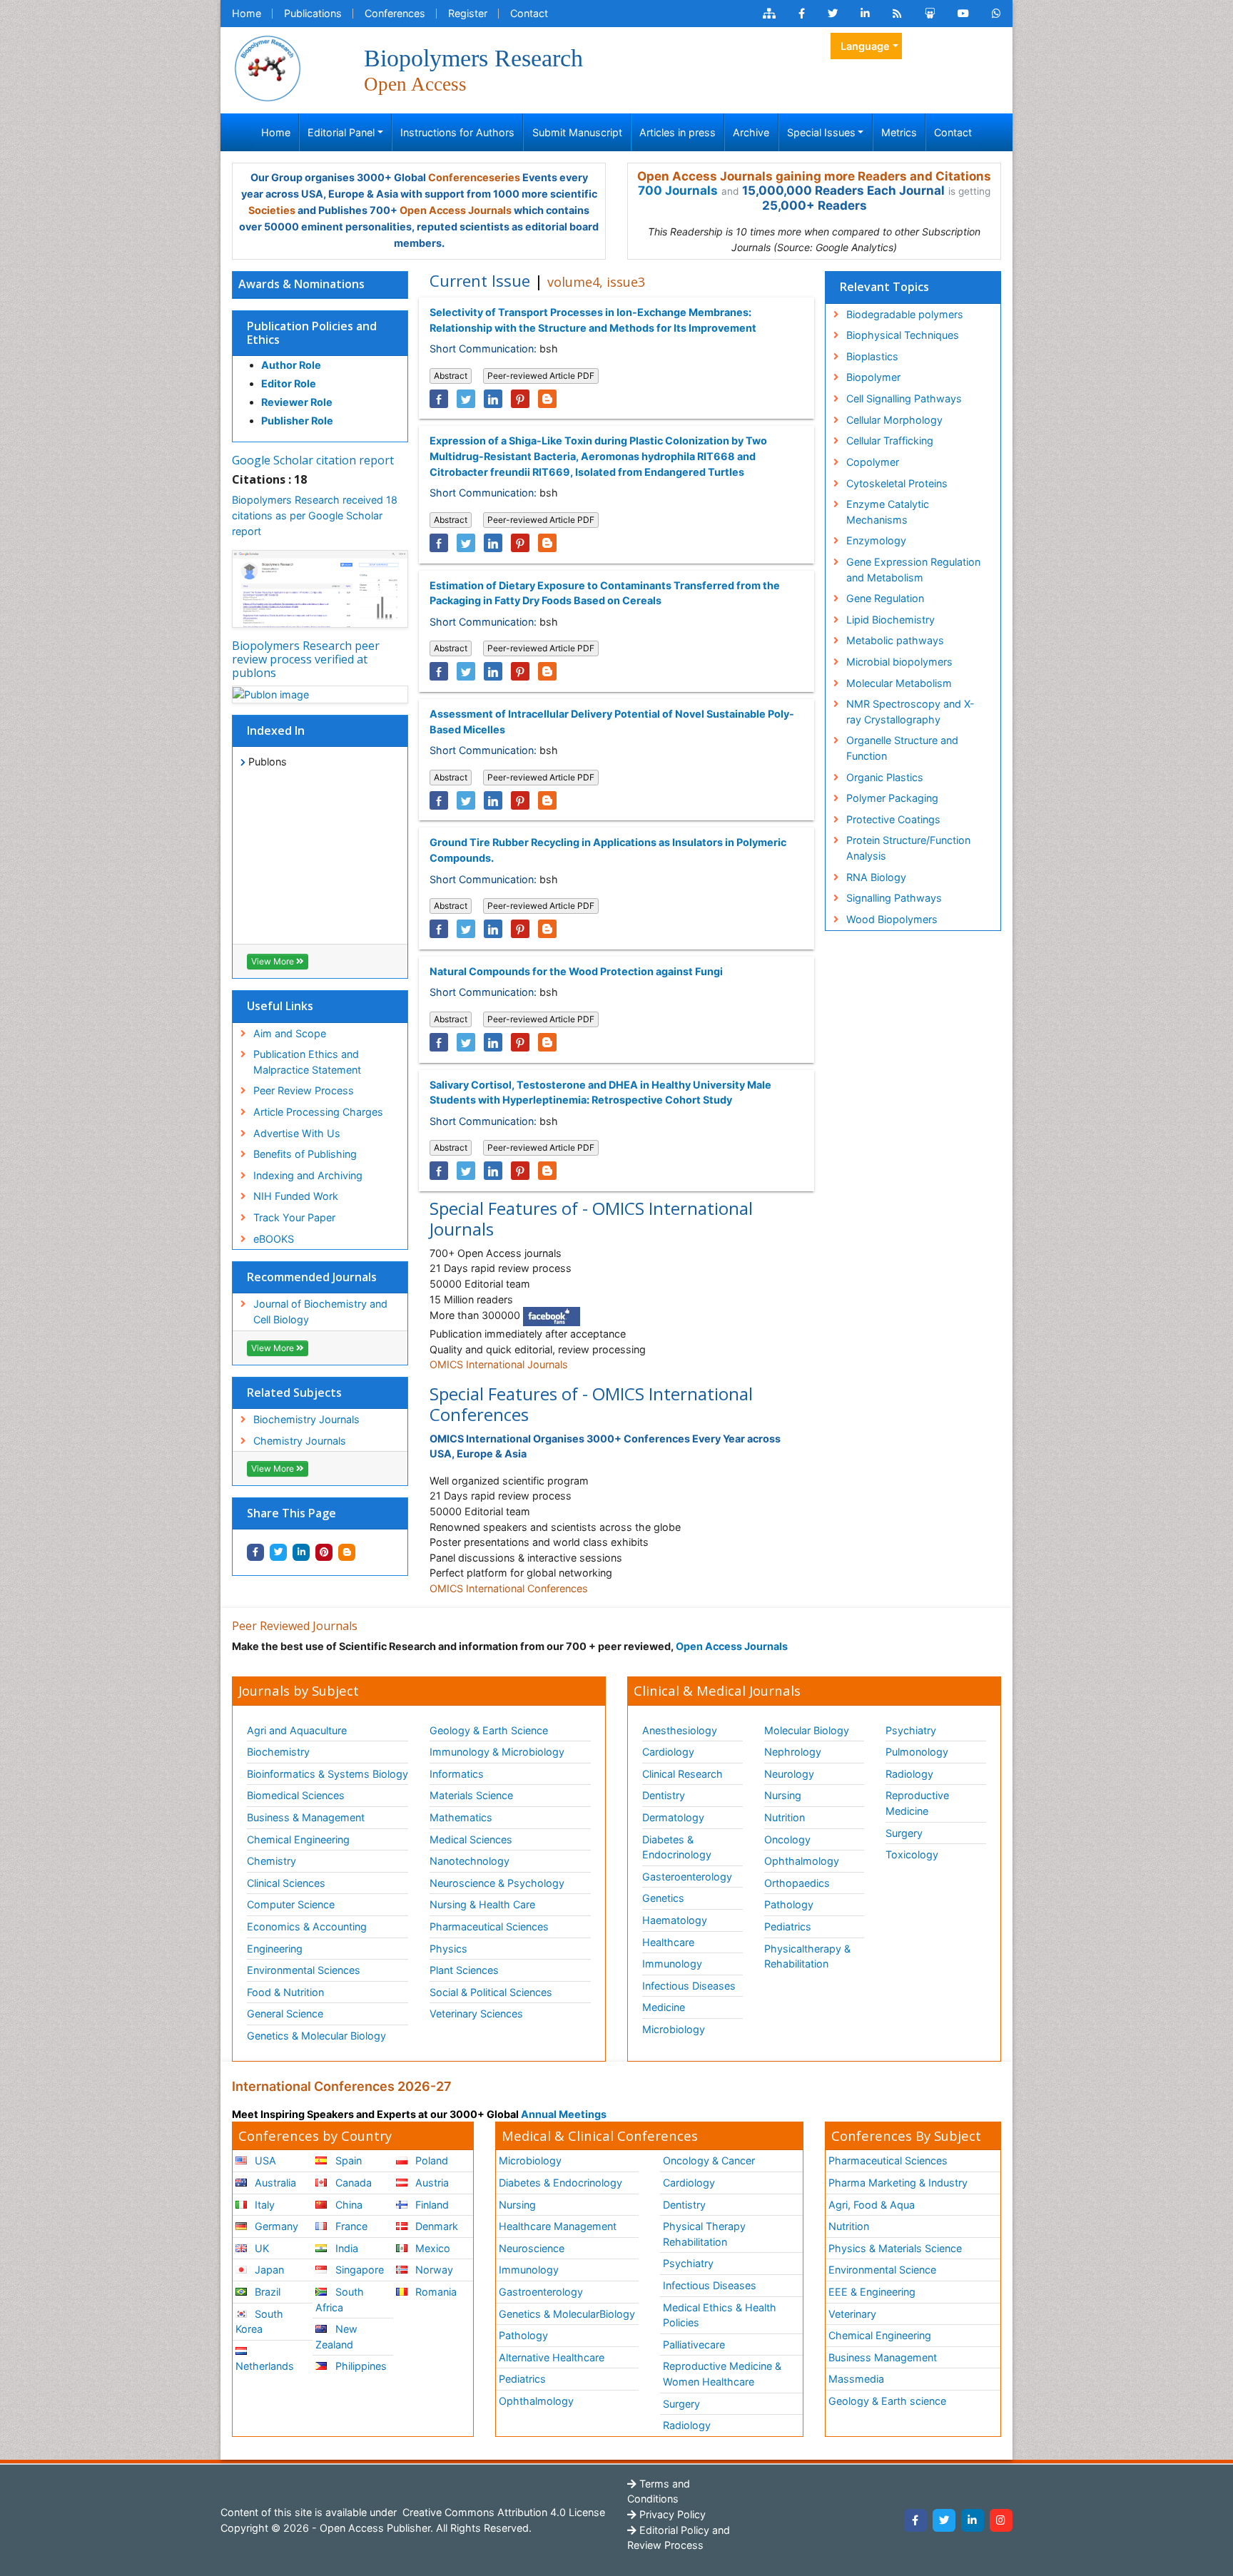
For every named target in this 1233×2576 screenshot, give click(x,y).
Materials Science (471, 1795)
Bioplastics (872, 356)
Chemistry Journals (300, 1441)
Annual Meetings (564, 2114)
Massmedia (856, 2379)
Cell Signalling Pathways (904, 398)
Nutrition (785, 1817)
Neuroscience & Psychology (497, 1883)
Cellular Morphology (894, 420)
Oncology (787, 1839)
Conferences (395, 13)
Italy (263, 2205)
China (347, 2205)
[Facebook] (915, 2520)
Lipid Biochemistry (890, 620)
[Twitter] (944, 2520)
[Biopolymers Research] (268, 67)
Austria (431, 2183)
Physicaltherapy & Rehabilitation (807, 1956)
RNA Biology (876, 877)
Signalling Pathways (894, 898)
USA (264, 2160)
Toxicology (912, 1854)
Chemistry (272, 1861)
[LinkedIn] (973, 2520)
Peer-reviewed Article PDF (541, 376)
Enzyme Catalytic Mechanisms (888, 512)
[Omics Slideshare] (930, 14)
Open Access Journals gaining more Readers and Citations (814, 176)
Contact (529, 13)
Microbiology (674, 2029)
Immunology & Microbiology (497, 1752)
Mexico (431, 2248)
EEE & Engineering (872, 2292)
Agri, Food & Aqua (872, 2205)
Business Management (883, 2357)
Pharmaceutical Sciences (489, 1926)
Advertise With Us (297, 1133)
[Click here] (769, 14)
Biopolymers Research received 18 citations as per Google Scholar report (315, 515)
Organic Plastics (885, 777)
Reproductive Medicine (917, 1803)
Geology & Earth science (887, 2401)
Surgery (904, 1833)
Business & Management (306, 1817)
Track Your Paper (294, 1217)
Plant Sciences (464, 1970)
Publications (313, 13)
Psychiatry (911, 1730)
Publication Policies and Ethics (312, 333)
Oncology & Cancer (709, 2160)
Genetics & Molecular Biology (316, 2036)
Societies (272, 210)
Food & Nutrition (285, 1992)
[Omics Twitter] (833, 14)
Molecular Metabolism (899, 683)
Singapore (358, 2270)
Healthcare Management (558, 2226)
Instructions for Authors (457, 132)
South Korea (259, 2322)
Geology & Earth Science (489, 1730)
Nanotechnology (470, 1861)
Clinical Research (683, 1774)
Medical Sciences (471, 1839)
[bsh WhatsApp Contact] (996, 14)
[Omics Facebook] (802, 14)
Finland (431, 2205)
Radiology (909, 1774)
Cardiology (668, 1752)
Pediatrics (788, 1926)
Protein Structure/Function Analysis (908, 848)
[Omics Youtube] (963, 14)
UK (260, 2248)
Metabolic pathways (895, 640)
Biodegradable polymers (905, 314)
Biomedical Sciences (296, 1795)
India (345, 2248)
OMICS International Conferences (509, 1588)
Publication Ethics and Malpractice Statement (307, 1062)
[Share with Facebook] (255, 1552)
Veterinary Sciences (476, 2014)
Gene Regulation (885, 598)
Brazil (266, 2292)
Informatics (457, 1774)
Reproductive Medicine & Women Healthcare (722, 2374)
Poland (430, 2160)
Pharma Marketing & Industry (898, 2183)
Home (247, 13)
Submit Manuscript (577, 132)
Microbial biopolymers (899, 662)
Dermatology (673, 1817)
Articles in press (678, 132)
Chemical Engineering (298, 1839)
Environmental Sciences (304, 1970)
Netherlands (265, 2366)
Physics (448, 1949)
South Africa (339, 2300)
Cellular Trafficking (890, 441)
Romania (435, 2292)
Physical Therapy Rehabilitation (704, 2234)
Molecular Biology (807, 1730)
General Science (285, 2014)
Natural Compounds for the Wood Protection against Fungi (576, 971)
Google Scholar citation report (313, 460)
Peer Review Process (304, 1090)
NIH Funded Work (296, 1196)
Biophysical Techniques (903, 335)
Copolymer (873, 462)
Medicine (664, 2007)
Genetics (663, 1898)
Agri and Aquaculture (297, 1730)
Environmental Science (882, 2270)
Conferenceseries (474, 177)
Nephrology (793, 1752)
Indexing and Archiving (308, 1175)
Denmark (435, 2226)
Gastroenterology (541, 2292)
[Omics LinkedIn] (865, 14)
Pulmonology (917, 1752)
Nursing (783, 1795)
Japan (268, 2270)
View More (274, 961)
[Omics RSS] (897, 14)
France (350, 2226)
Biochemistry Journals (306, 1419)
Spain (347, 2160)
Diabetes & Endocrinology (677, 1847)
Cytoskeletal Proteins (897, 483)
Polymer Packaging (892, 798)
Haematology (675, 1920)
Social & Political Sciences (491, 1992)
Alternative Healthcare (552, 2357)
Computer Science (291, 1904)
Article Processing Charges (318, 1112)
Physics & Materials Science (895, 2248)
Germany (275, 2226)
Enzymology (876, 540)
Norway (433, 2270)
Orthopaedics (797, 1883)
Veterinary (852, 2314)
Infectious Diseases (689, 1986)
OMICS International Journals (499, 1364)
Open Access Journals (456, 210)
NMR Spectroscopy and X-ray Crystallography (910, 712)
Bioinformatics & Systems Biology (328, 1774)
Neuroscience (532, 2248)
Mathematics (461, 1817)
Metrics (899, 132)
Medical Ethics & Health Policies (720, 2315)
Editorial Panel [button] (341, 132)
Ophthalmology (802, 1861)
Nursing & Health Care (482, 1904)
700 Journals (678, 190)
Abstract (451, 376)
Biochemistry (278, 1752)
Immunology (672, 1964)
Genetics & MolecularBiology (567, 2314)
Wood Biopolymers (892, 919)
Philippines (360, 2366)
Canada (352, 2183)
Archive (751, 132)
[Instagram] (1001, 2520)
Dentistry (664, 1795)
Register (468, 13)
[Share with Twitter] (278, 1552)
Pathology (789, 1904)
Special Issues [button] (821, 132)
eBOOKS (274, 1239)
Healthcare (668, 1942)
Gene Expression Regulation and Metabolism (913, 570)
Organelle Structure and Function (902, 748)
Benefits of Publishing (305, 1154)
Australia (274, 2183)
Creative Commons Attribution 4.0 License (502, 2512)
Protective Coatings (893, 819)
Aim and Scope (290, 1033)
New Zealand (336, 2337)
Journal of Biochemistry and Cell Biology (320, 1312)
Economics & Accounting (307, 1926)
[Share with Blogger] (347, 1552)
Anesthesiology (680, 1730)
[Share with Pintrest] (324, 1552)
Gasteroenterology (687, 1877)
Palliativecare (694, 2345)
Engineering (275, 1949)
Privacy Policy (671, 2514)
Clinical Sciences (286, 1883)
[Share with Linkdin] (301, 1552)
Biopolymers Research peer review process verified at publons (306, 659)
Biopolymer (873, 377)
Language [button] (865, 46)
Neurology (789, 1774)
